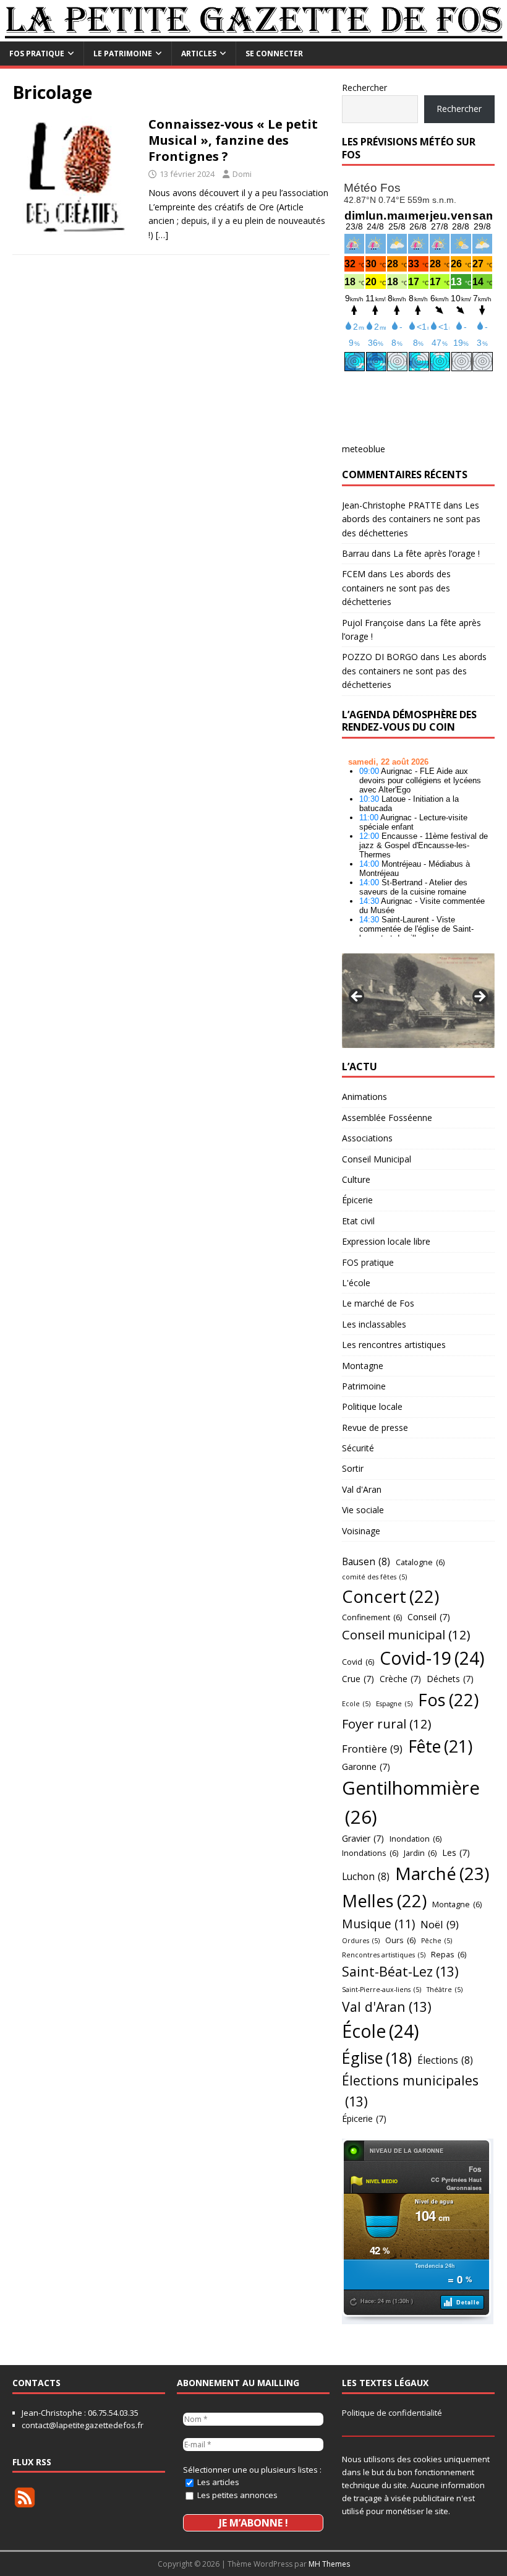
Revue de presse (375, 1428)
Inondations (370, 1853)
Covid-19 (432, 1658)
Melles (384, 1901)
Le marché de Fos (378, 1303)
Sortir (353, 1468)
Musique (378, 1924)
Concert (390, 1596)
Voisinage (361, 1531)
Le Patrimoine (123, 54)
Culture (356, 1179)
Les (456, 1853)
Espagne (394, 1704)
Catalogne (420, 1562)
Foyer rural (387, 1724)
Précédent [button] (357, 997)
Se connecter (274, 54)
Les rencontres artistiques (394, 1345)
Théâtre (445, 1990)
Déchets (450, 1679)
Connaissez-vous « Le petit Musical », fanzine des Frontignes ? (233, 140)
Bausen (366, 1561)
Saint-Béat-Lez (400, 1971)
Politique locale (372, 1406)
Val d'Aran (362, 1489)
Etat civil (358, 1221)
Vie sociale (363, 1510)
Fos (448, 1700)
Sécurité (358, 1448)
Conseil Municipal (377, 1159)
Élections (445, 2060)
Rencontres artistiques (384, 1955)
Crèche (400, 1679)
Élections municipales (410, 2091)
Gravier (363, 1838)
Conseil (429, 1617)
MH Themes (329, 2564)
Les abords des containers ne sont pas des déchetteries (411, 519)
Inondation (415, 1839)
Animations (364, 1097)
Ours (400, 1940)
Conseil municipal (406, 1634)
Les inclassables (374, 1324)
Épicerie (357, 1200)
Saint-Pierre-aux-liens (381, 1990)
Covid (358, 1662)
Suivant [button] (479, 997)
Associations (367, 1138)
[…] (162, 235)
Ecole (356, 1704)
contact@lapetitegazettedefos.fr (83, 2425)
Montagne (363, 1366)
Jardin (420, 1853)
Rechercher (364, 88)
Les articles (217, 2482)
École (381, 2031)
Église (377, 2058)
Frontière (372, 1749)
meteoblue (364, 449)
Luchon (366, 1876)
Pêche (437, 1941)
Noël (440, 1924)
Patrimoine (364, 1386)
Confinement (372, 1617)
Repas (449, 1954)
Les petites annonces (236, 2495)
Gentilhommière (411, 1802)
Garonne (366, 1767)
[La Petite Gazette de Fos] (253, 34)
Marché (442, 1873)
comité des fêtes (374, 1577)
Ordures (361, 1941)
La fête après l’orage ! (437, 553)
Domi (242, 174)
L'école (356, 1283)
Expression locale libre (386, 1241)
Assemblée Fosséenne (387, 1118)
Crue (358, 1679)
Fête (440, 1746)
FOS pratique (37, 54)
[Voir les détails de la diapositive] (418, 1001)
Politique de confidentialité (392, 2413)
